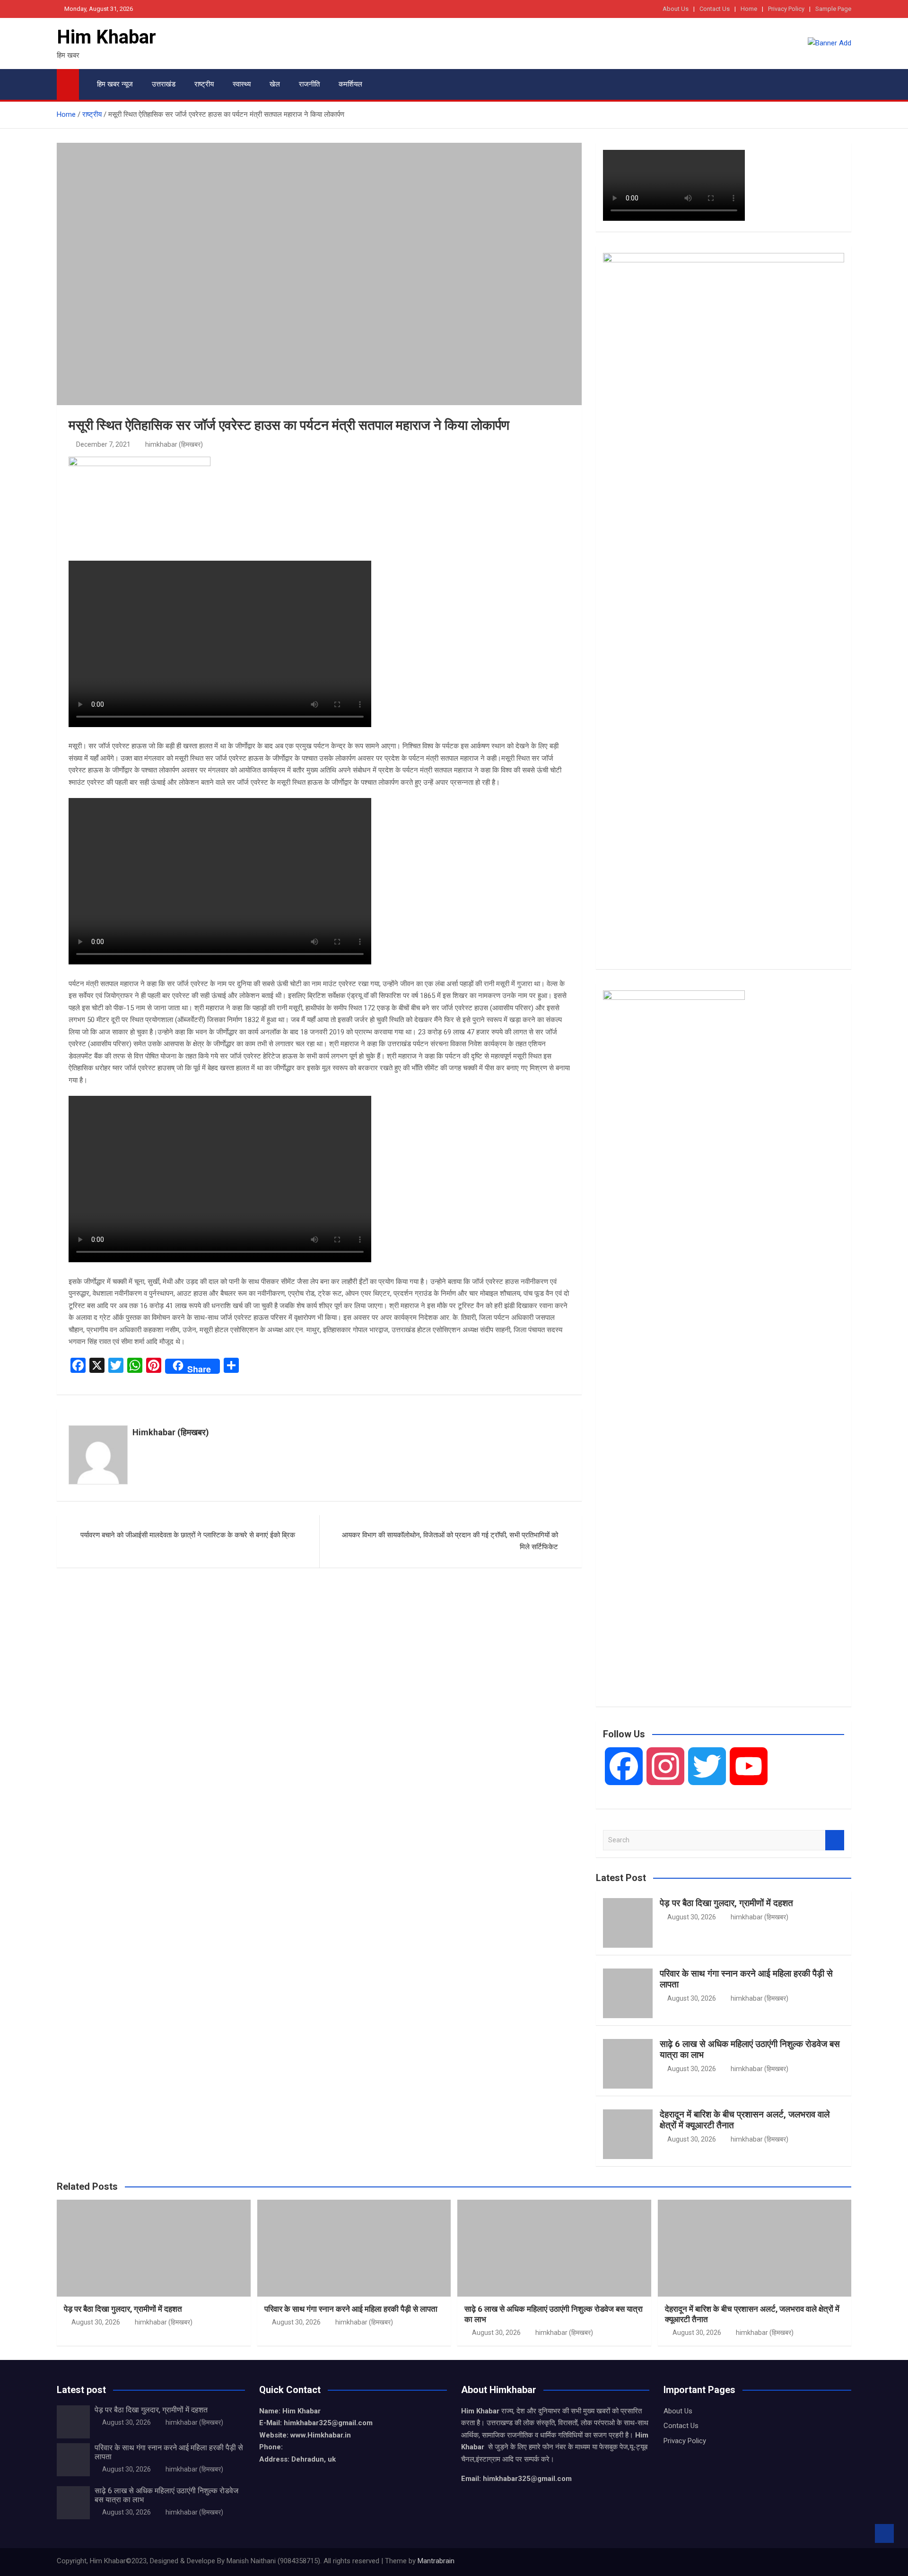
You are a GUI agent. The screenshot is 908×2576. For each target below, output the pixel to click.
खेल (275, 84)
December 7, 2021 (103, 444)
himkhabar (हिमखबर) (174, 444)
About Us (676, 9)
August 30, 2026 (692, 1917)
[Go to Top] (884, 2533)
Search (835, 1840)
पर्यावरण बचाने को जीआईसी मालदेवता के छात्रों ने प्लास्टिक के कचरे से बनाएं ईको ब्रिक (188, 1535)
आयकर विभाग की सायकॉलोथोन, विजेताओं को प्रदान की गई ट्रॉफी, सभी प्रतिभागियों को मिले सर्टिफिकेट (450, 1541)
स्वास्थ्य (242, 84)
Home (749, 9)
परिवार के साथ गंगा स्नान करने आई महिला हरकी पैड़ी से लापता (746, 1979)
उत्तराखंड (164, 84)
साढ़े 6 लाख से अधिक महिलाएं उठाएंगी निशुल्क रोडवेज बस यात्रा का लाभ (750, 2049)
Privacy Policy (786, 9)
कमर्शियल (350, 84)
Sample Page (833, 9)
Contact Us (715, 9)
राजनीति (309, 84)
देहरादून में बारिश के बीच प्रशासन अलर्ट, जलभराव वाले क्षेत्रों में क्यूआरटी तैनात (745, 2120)
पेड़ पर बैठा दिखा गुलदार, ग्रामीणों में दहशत (726, 1903)
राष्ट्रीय (204, 84)
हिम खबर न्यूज (115, 84)
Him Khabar (106, 37)
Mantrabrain (436, 2561)
